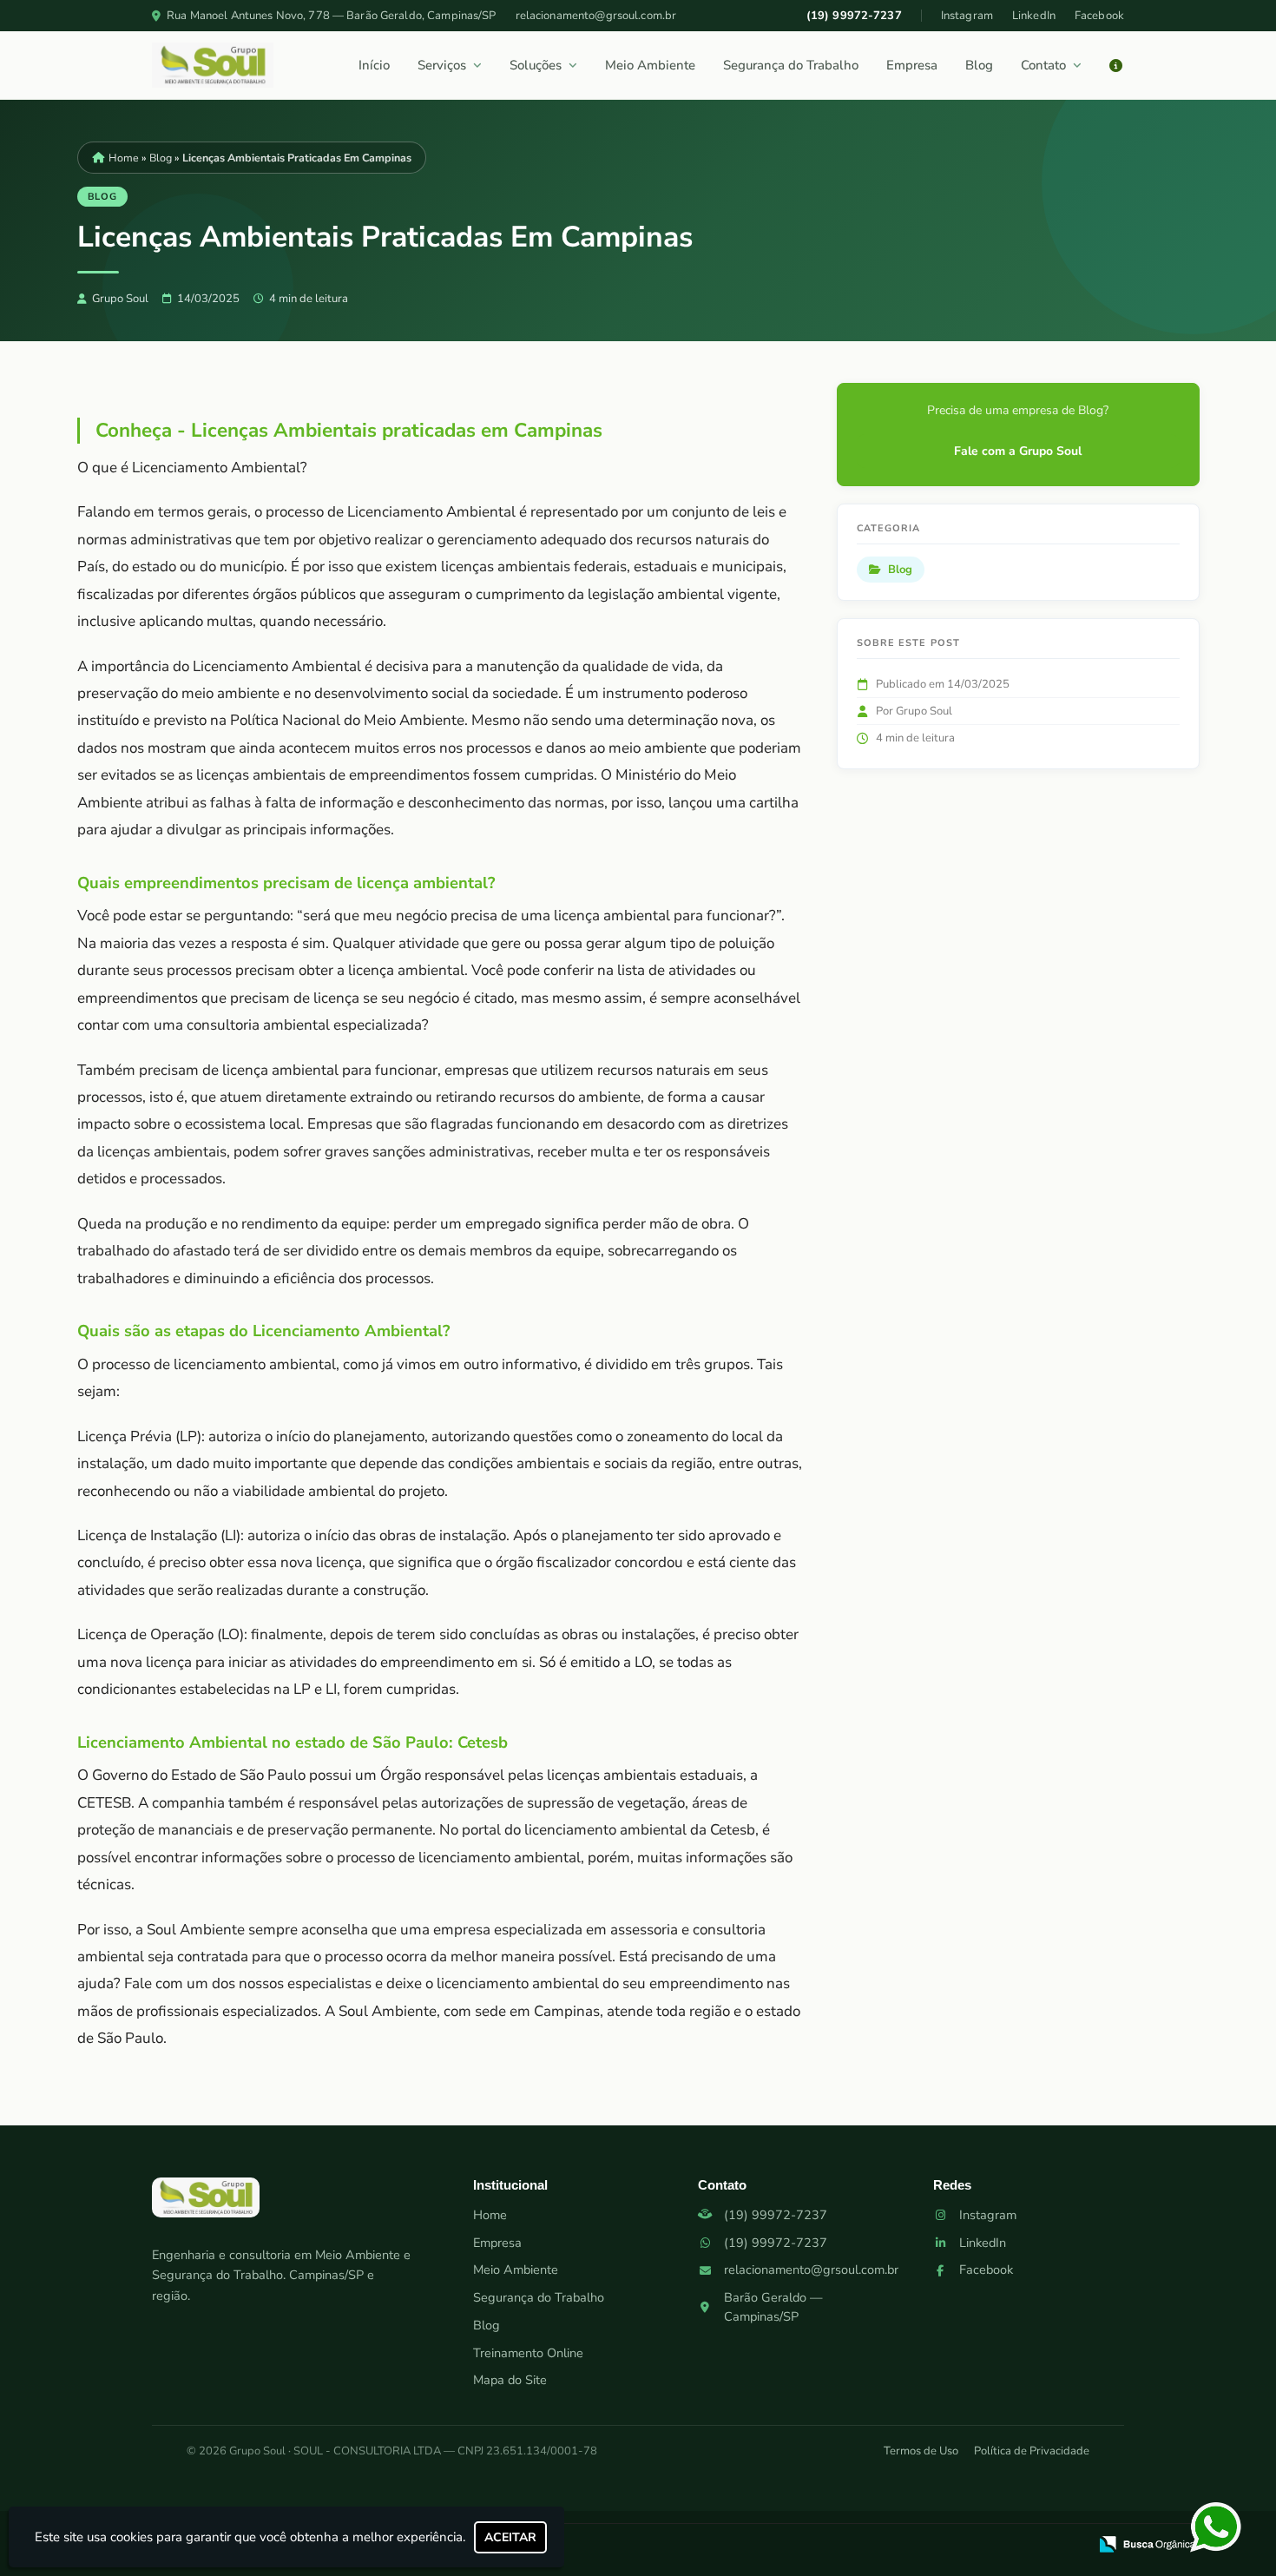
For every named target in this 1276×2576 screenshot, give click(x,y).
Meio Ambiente (650, 65)
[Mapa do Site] (902, 2546)
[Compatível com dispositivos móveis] (1067, 2546)
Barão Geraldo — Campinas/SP (773, 2307)
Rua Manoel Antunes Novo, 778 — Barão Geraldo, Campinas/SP (331, 16)
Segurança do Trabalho (791, 65)
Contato (1043, 65)
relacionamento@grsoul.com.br (596, 16)
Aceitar (510, 2537)
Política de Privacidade (1032, 2451)
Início (374, 65)
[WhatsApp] (1231, 2527)
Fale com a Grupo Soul (1018, 451)
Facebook (1099, 16)
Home (490, 2215)
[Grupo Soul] (206, 2204)
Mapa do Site (510, 2380)
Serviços (442, 65)
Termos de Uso (921, 2451)
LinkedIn (1034, 16)
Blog (979, 65)
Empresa (912, 65)
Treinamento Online (528, 2353)
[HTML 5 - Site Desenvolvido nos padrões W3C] (947, 2546)
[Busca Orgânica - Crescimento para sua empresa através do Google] (1147, 2543)
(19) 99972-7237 (854, 16)
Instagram (967, 16)
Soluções (536, 65)
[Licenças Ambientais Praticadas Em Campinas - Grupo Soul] (213, 65)
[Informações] (1116, 66)
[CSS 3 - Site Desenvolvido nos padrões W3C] (1007, 2546)
